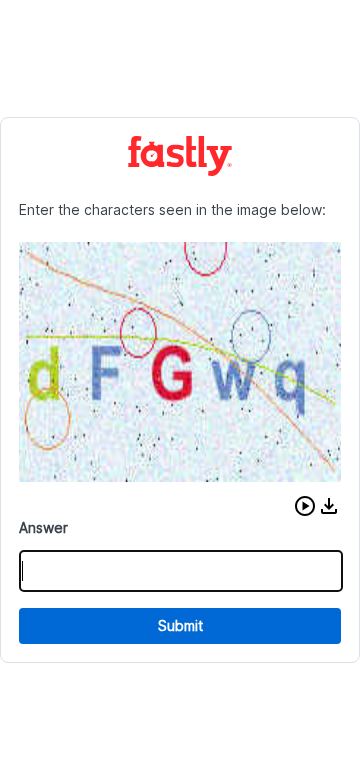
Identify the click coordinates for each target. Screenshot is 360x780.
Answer (43, 527)
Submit (180, 625)
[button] (305, 506)
